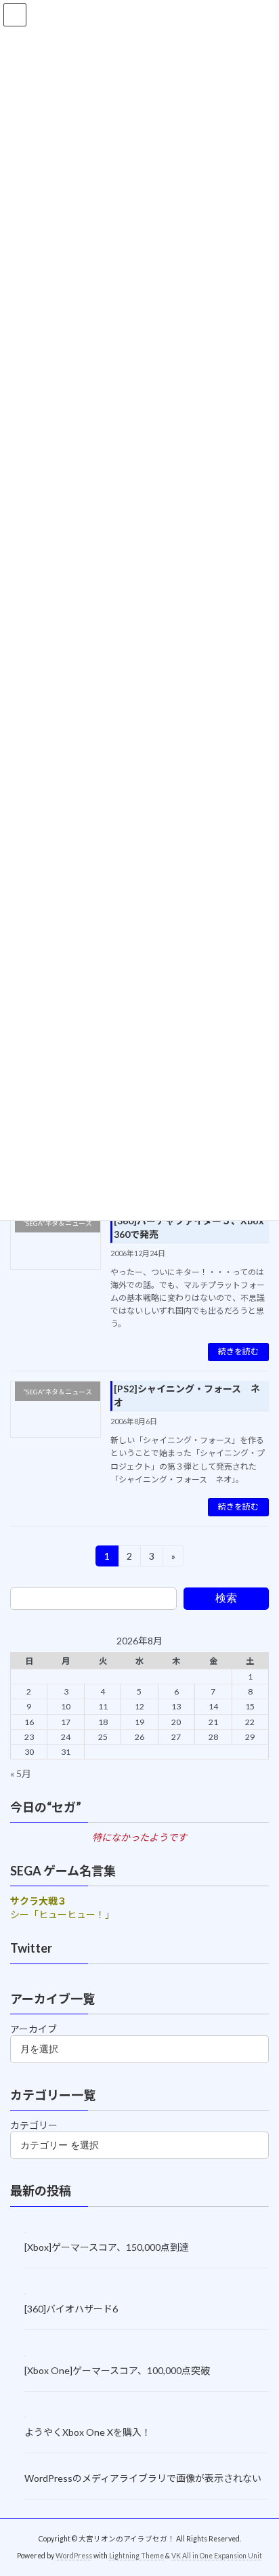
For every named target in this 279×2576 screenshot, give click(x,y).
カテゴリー (34, 2125)
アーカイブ (34, 2029)
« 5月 (21, 1773)
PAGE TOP (259, 2485)
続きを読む (238, 1351)
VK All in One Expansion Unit (217, 2555)
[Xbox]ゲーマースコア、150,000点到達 (107, 2247)
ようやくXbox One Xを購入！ (88, 2432)
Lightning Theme (136, 2555)
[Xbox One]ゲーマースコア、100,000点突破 (117, 2370)
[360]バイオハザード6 (71, 2309)
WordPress (74, 2555)
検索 (226, 1598)
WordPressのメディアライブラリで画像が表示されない (143, 2478)
